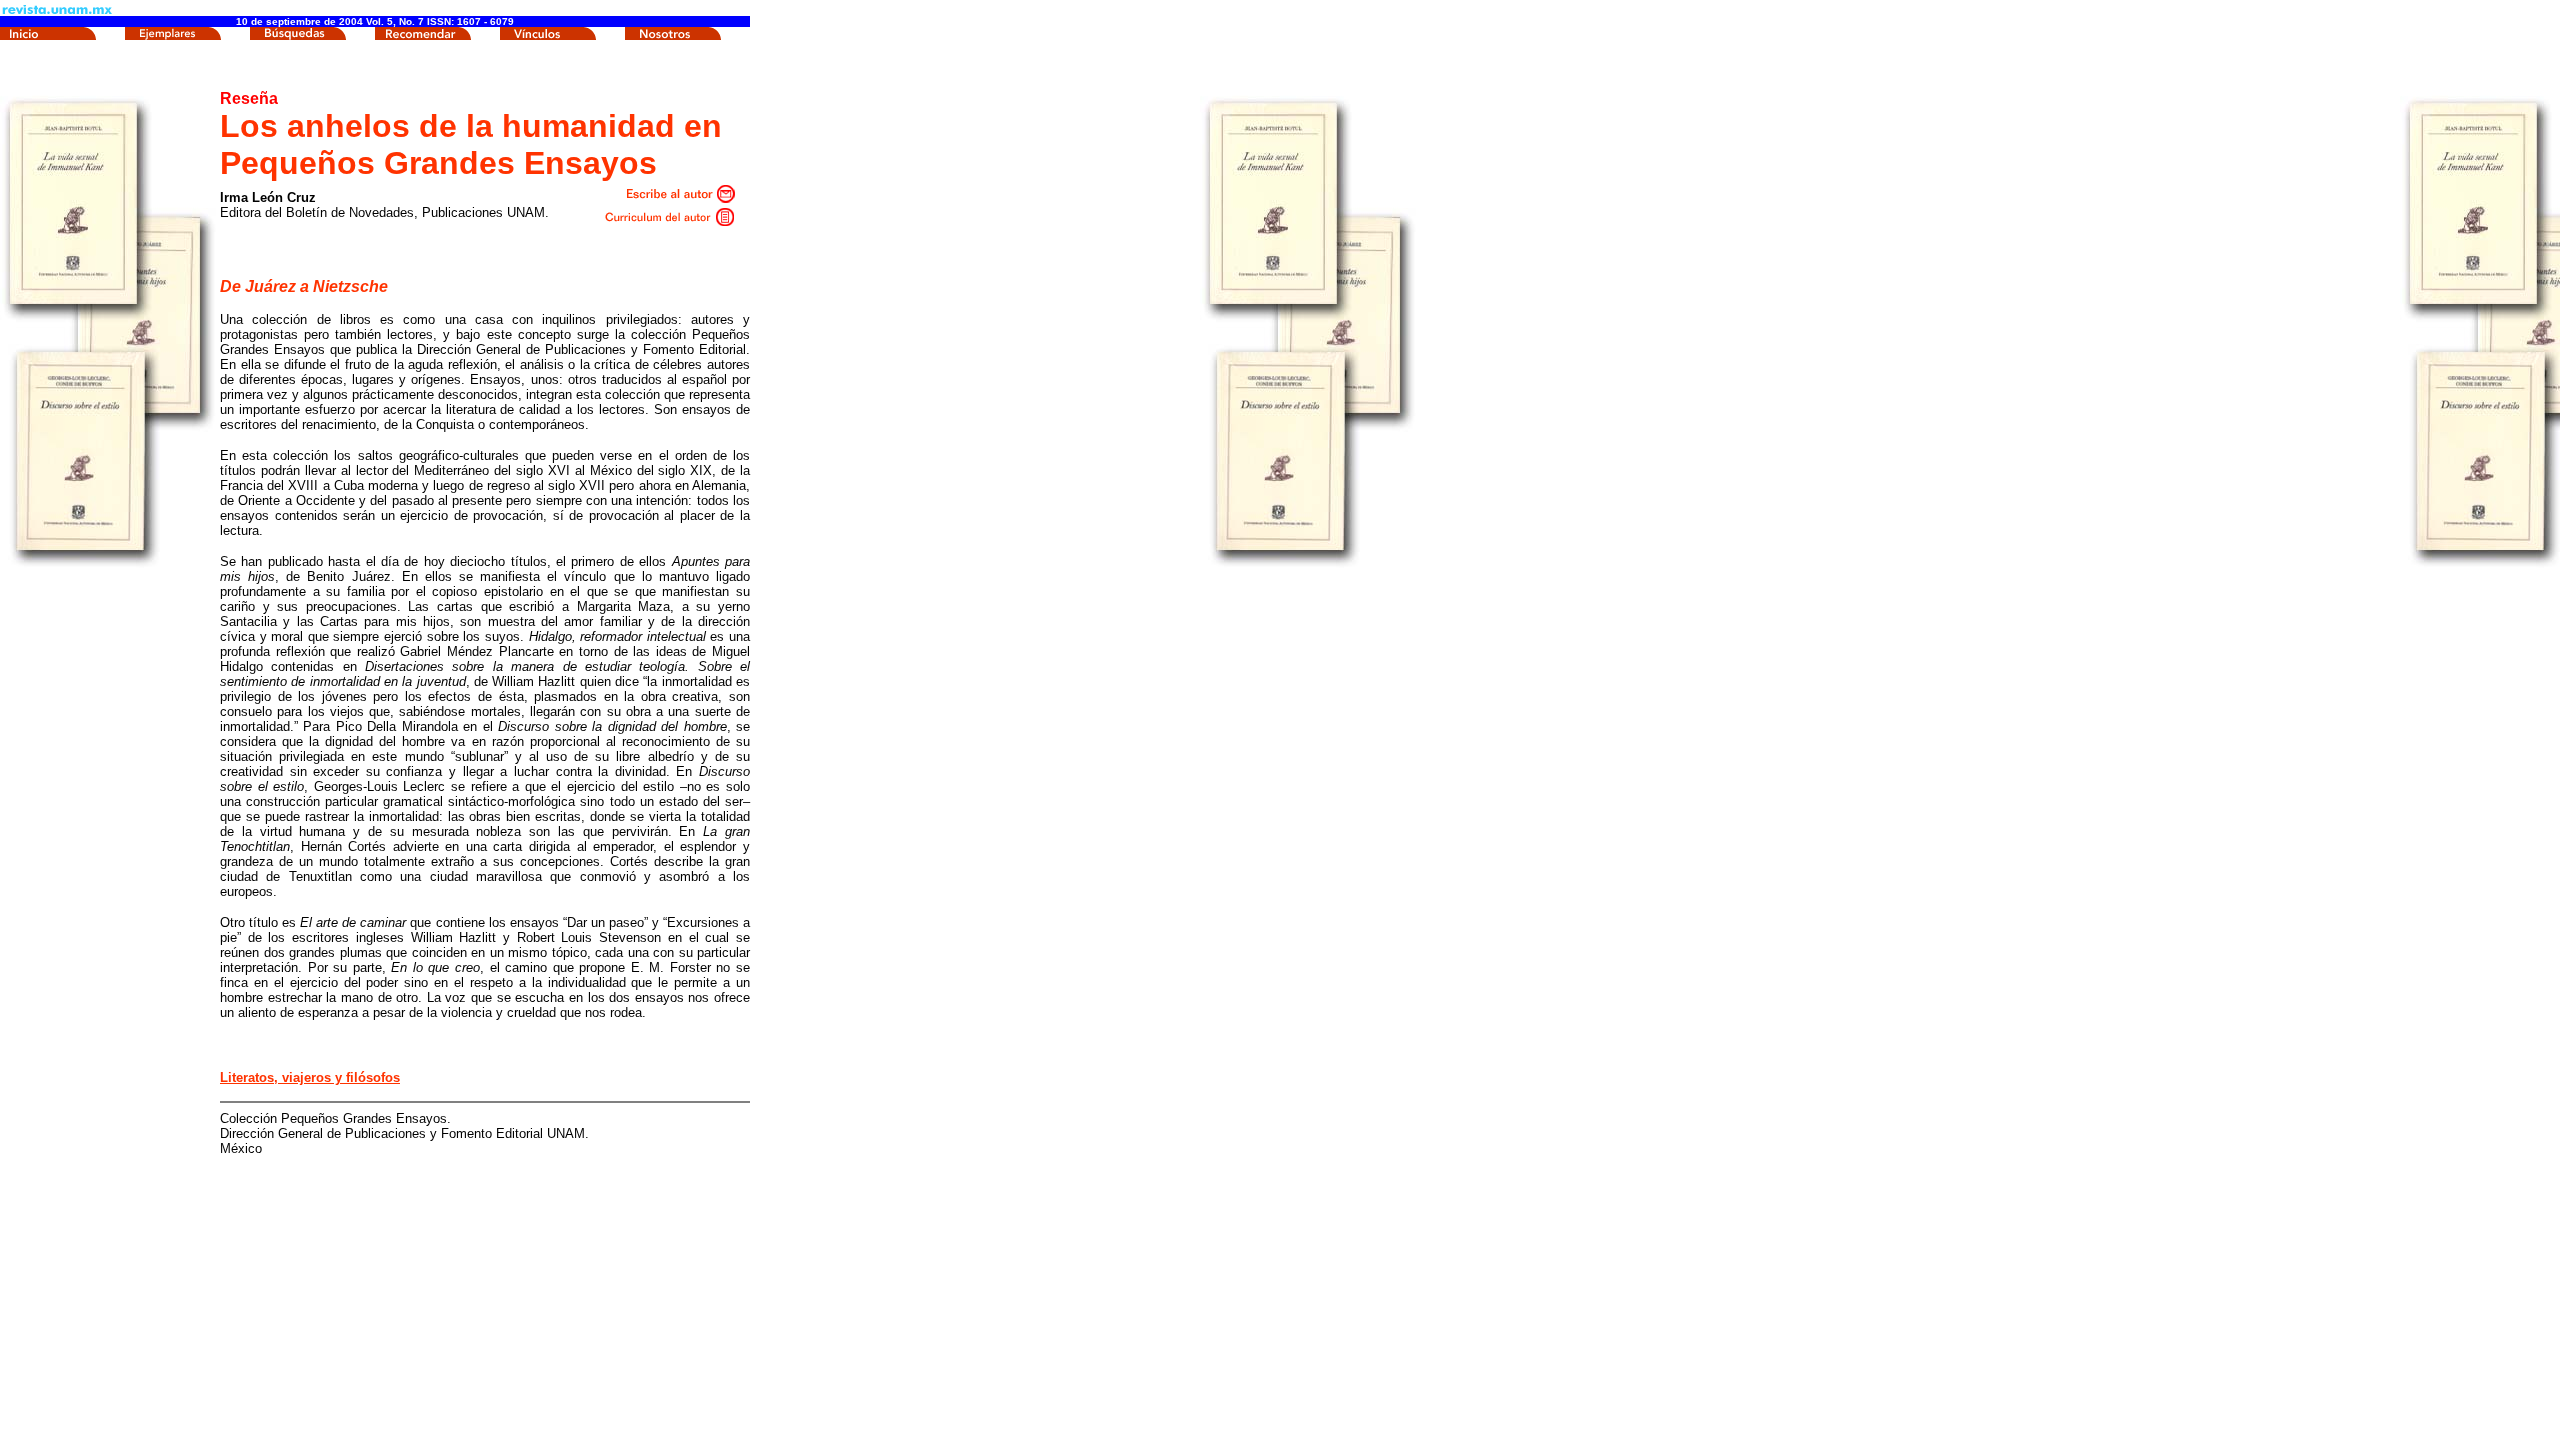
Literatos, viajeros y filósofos (310, 1077)
